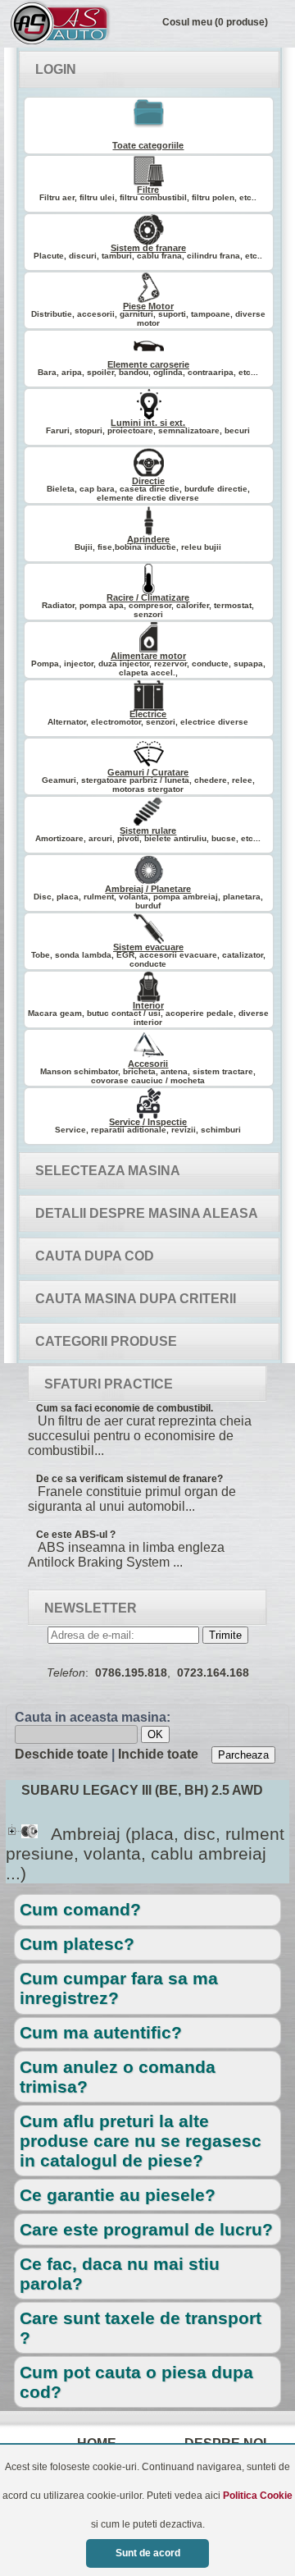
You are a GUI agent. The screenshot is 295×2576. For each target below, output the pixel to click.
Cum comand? (80, 1909)
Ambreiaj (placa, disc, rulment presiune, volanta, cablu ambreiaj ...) (145, 1853)
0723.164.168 (213, 1672)
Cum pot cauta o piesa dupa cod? (136, 2382)
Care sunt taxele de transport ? (141, 2328)
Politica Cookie (258, 2496)
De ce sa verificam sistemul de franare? (129, 1479)
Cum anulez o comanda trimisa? (118, 2077)
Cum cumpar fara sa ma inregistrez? (119, 1988)
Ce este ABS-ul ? (76, 1535)
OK (155, 1734)
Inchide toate (158, 1754)
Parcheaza (243, 1755)
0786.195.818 (131, 1672)
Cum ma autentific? (101, 2032)
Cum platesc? (77, 1944)
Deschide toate (61, 1754)
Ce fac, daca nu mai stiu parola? (120, 2274)
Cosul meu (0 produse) (215, 22)
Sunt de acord (148, 2553)
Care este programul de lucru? (146, 2229)
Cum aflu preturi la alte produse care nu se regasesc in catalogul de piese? (141, 2141)
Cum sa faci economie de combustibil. (125, 1408)
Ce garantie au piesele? (118, 2195)
